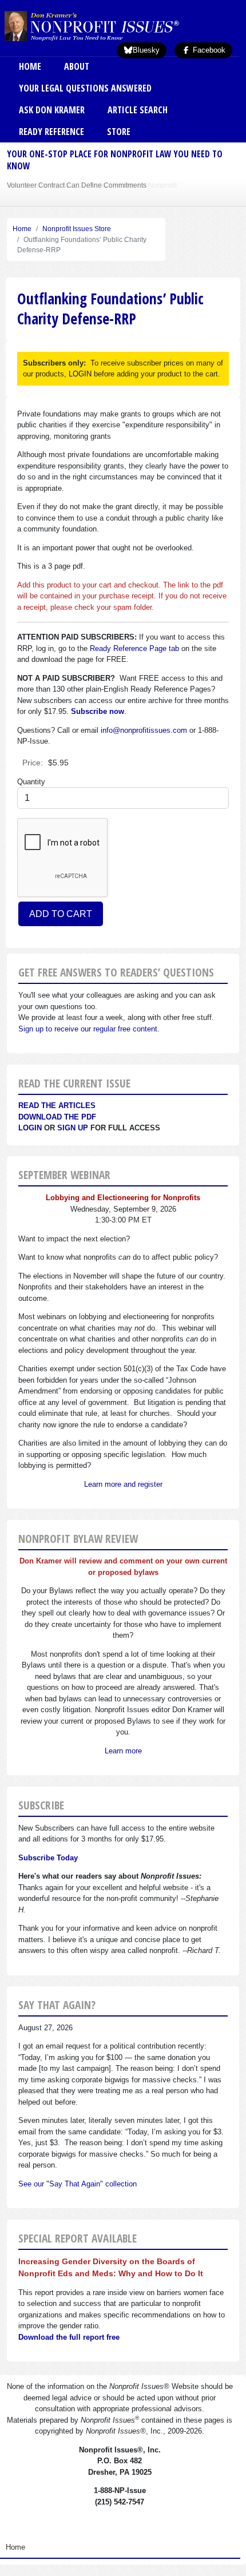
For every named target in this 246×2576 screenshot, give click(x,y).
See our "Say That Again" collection (78, 2184)
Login (30, 1128)
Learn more (123, 1751)
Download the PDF (57, 1117)
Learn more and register (123, 1484)
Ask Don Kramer (52, 110)
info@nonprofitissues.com (144, 730)
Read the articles (57, 1106)
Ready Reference (51, 132)
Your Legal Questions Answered (85, 88)
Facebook (208, 50)
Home (30, 66)
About (77, 66)
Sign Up (73, 1128)
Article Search (138, 110)
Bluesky (146, 50)
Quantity (31, 782)
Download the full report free (69, 2337)
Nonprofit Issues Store (77, 229)
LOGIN (80, 374)
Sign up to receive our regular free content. (89, 1029)
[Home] (110, 26)
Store (119, 132)
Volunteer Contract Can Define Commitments (77, 185)
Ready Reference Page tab (134, 648)
